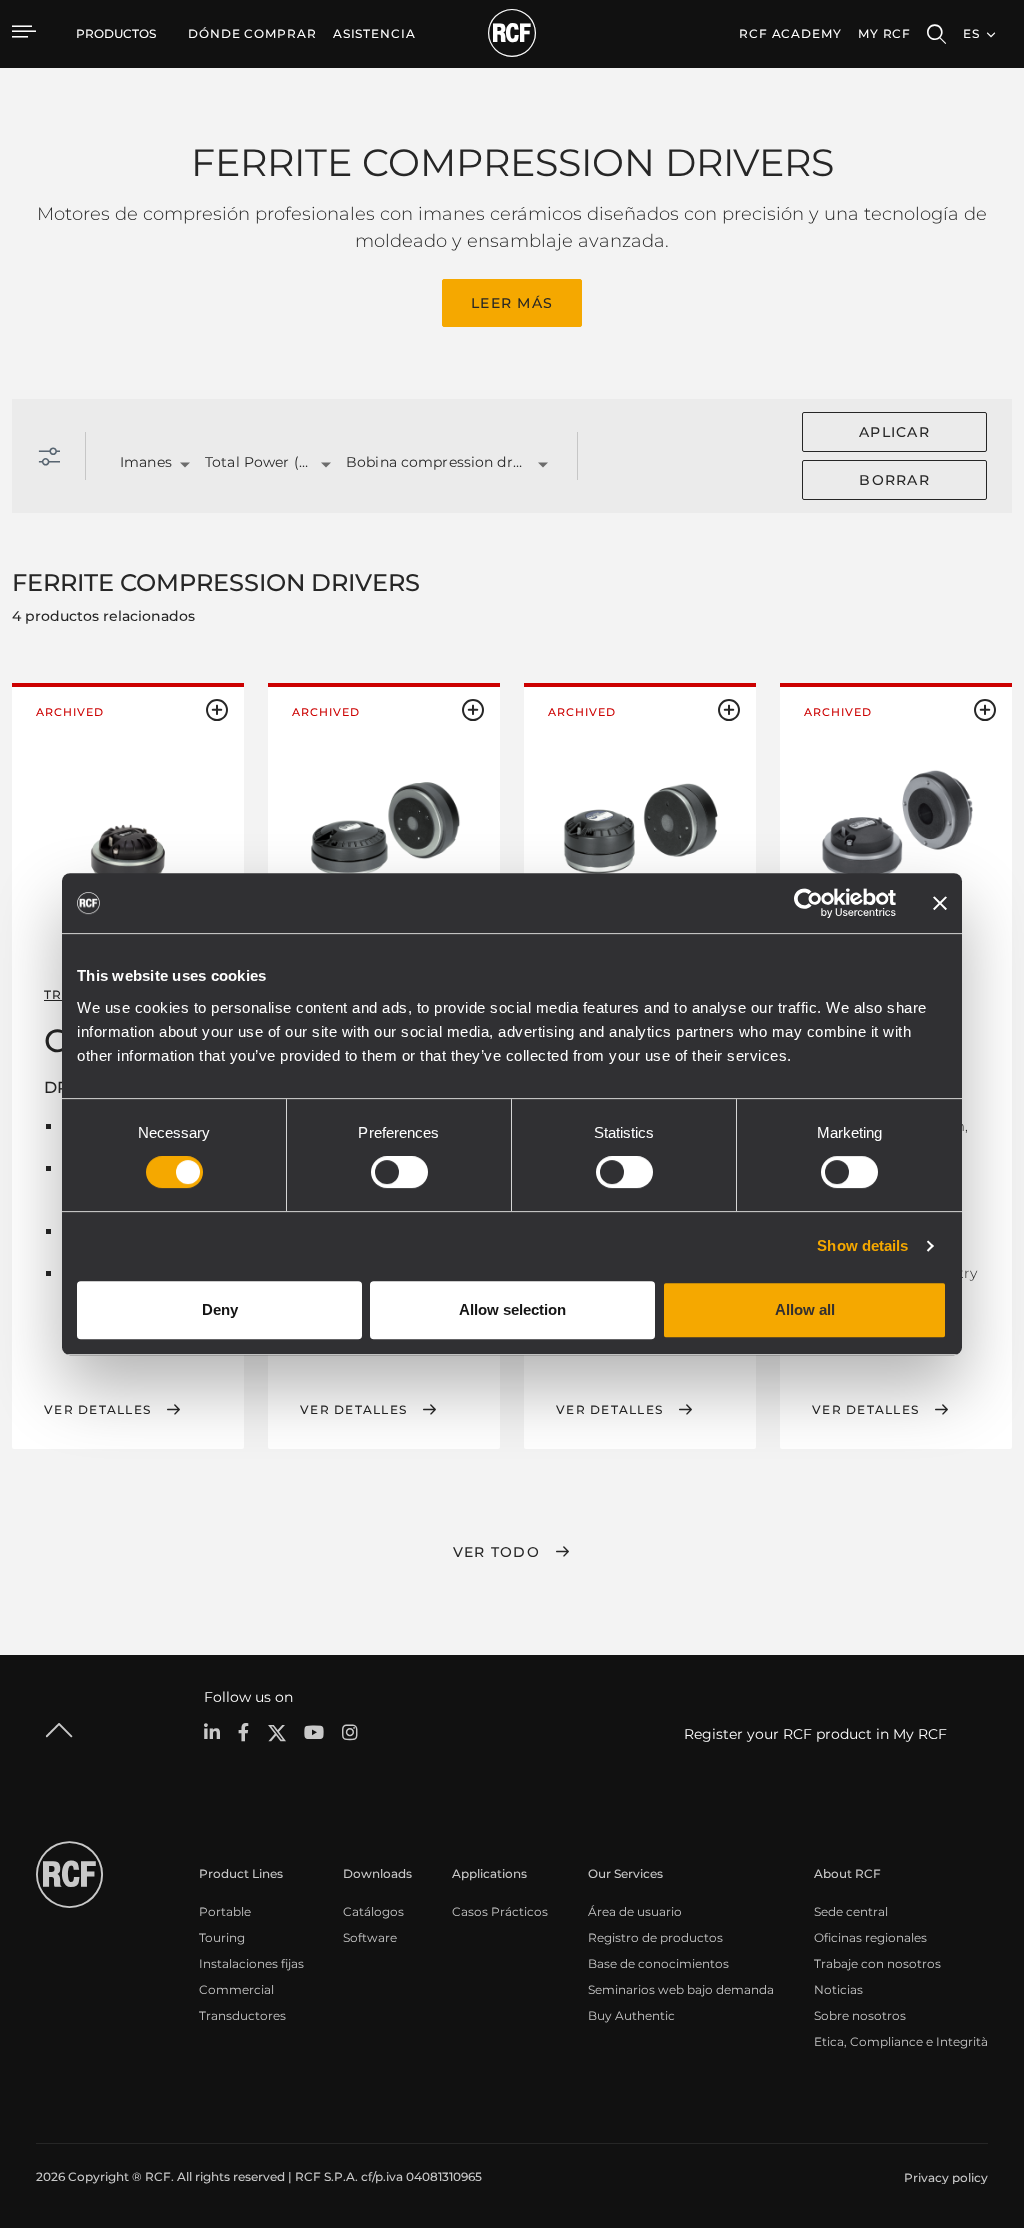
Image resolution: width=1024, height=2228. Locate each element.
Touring (222, 1937)
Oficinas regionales (870, 1937)
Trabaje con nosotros (877, 1963)
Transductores (242, 2015)
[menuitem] (252, 34)
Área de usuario (635, 1911)
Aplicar (894, 432)
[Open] (185, 465)
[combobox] (137, 463)
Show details (862, 1245)
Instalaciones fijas (251, 1963)
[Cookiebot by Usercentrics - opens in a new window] (808, 903)
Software (370, 1937)
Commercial (236, 1989)
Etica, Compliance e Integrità (901, 2041)
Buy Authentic (631, 2015)
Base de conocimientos (658, 1963)
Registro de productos (655, 1937)
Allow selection (512, 1309)
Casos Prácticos (500, 1911)
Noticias (838, 1989)
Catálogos (373, 1911)
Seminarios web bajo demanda (681, 1989)
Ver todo (496, 1552)
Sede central (851, 1911)
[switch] (399, 1172)
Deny (220, 1309)
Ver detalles (97, 1410)
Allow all (805, 1309)
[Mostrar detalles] (128, 846)
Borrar (894, 480)
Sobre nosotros (860, 2015)
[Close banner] (940, 903)
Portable (225, 1911)
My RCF (884, 33)
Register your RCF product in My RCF (815, 1734)
